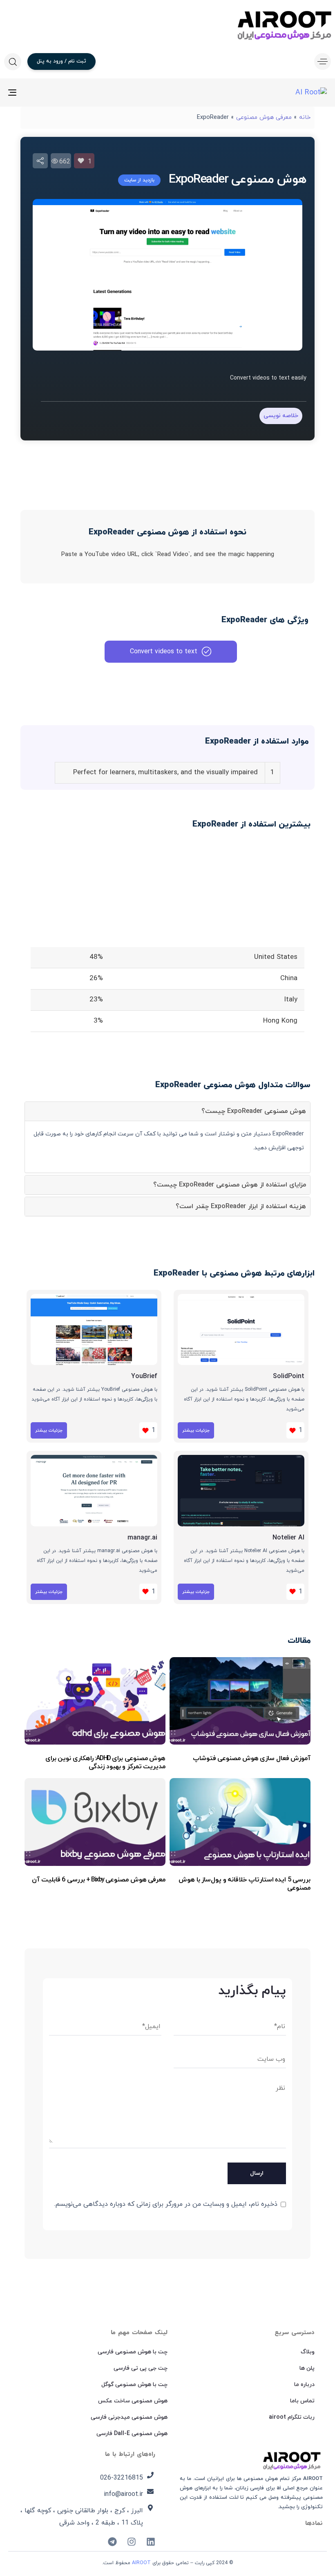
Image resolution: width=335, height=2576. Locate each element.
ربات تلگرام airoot (292, 2417)
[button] (320, 61)
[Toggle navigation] (61, 93)
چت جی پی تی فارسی (141, 2368)
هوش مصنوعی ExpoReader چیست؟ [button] (254, 1111)
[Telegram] (112, 2542)
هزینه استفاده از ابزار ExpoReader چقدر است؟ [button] (241, 1206)
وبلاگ (308, 2352)
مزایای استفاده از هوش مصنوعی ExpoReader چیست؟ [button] (230, 1185)
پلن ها (307, 2368)
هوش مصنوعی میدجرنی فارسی (129, 2417)
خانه (305, 117)
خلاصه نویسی (281, 416)
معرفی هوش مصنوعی (264, 117)
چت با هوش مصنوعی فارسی (133, 2352)
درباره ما (304, 2385)
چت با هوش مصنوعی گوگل (134, 2385)
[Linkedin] (151, 2542)
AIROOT (141, 2563)
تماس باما (302, 2401)
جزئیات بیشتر (196, 1430)
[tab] (167, 1111)
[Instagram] (132, 2542)
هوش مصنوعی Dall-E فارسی (132, 2434)
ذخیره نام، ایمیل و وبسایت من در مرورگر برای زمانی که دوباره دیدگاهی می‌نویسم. (166, 2204)
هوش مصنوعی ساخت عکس (133, 2401)
